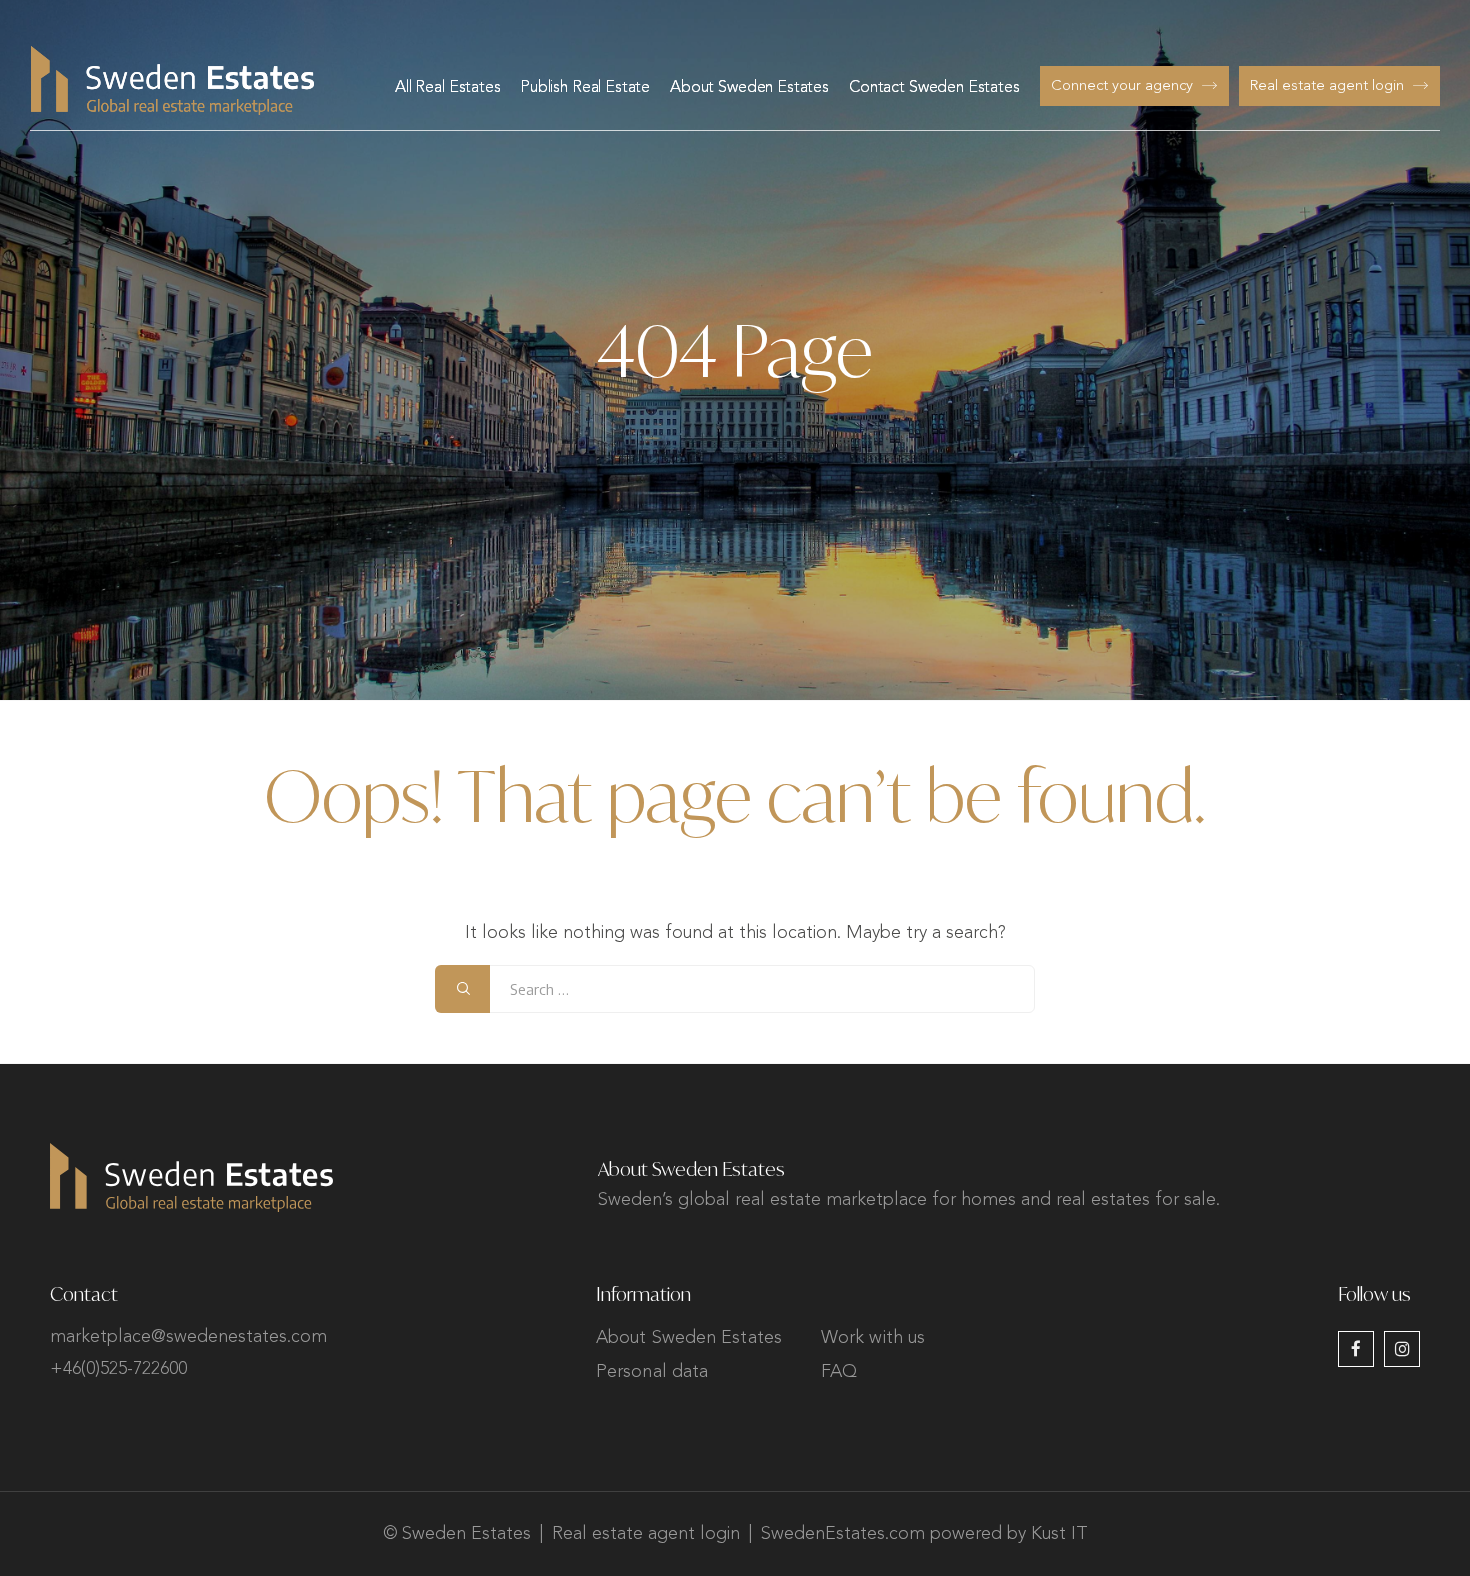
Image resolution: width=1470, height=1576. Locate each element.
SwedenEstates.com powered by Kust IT (924, 1534)
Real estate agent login (1327, 86)
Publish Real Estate (585, 88)
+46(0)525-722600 (118, 1369)
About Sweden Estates (749, 88)
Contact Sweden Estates (934, 88)
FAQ (839, 1372)
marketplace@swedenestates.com (188, 1337)
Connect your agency (1122, 86)
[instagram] (1402, 1349)
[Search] (462, 989)
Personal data (652, 1372)
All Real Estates (448, 88)
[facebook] (1356, 1349)
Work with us (873, 1338)
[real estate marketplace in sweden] (172, 80)
